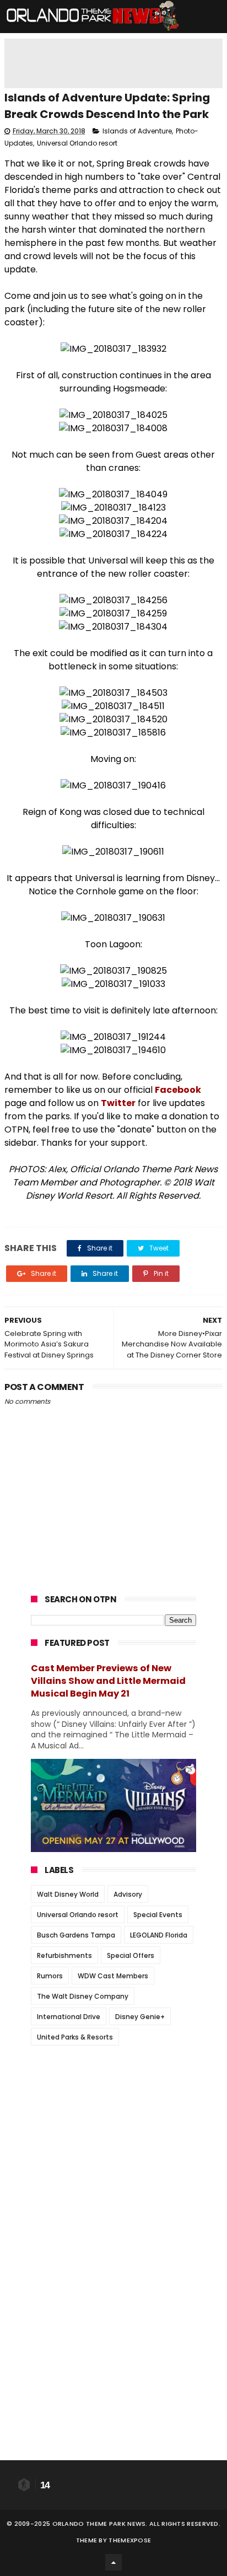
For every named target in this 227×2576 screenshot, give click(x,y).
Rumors (50, 1976)
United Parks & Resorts (75, 2037)
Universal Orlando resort (77, 143)
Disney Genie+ (140, 2017)
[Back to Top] (113, 2562)
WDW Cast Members (113, 1976)
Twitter (118, 1103)
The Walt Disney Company (83, 1996)
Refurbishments (64, 1955)
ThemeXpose (130, 2540)
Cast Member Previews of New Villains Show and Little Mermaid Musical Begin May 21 (108, 1681)
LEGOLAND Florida (159, 1935)
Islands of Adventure (137, 131)
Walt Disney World (68, 1894)
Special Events (158, 1915)
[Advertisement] (113, 2123)
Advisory (128, 1894)
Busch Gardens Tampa (76, 1935)
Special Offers (131, 1955)
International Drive (69, 2017)
